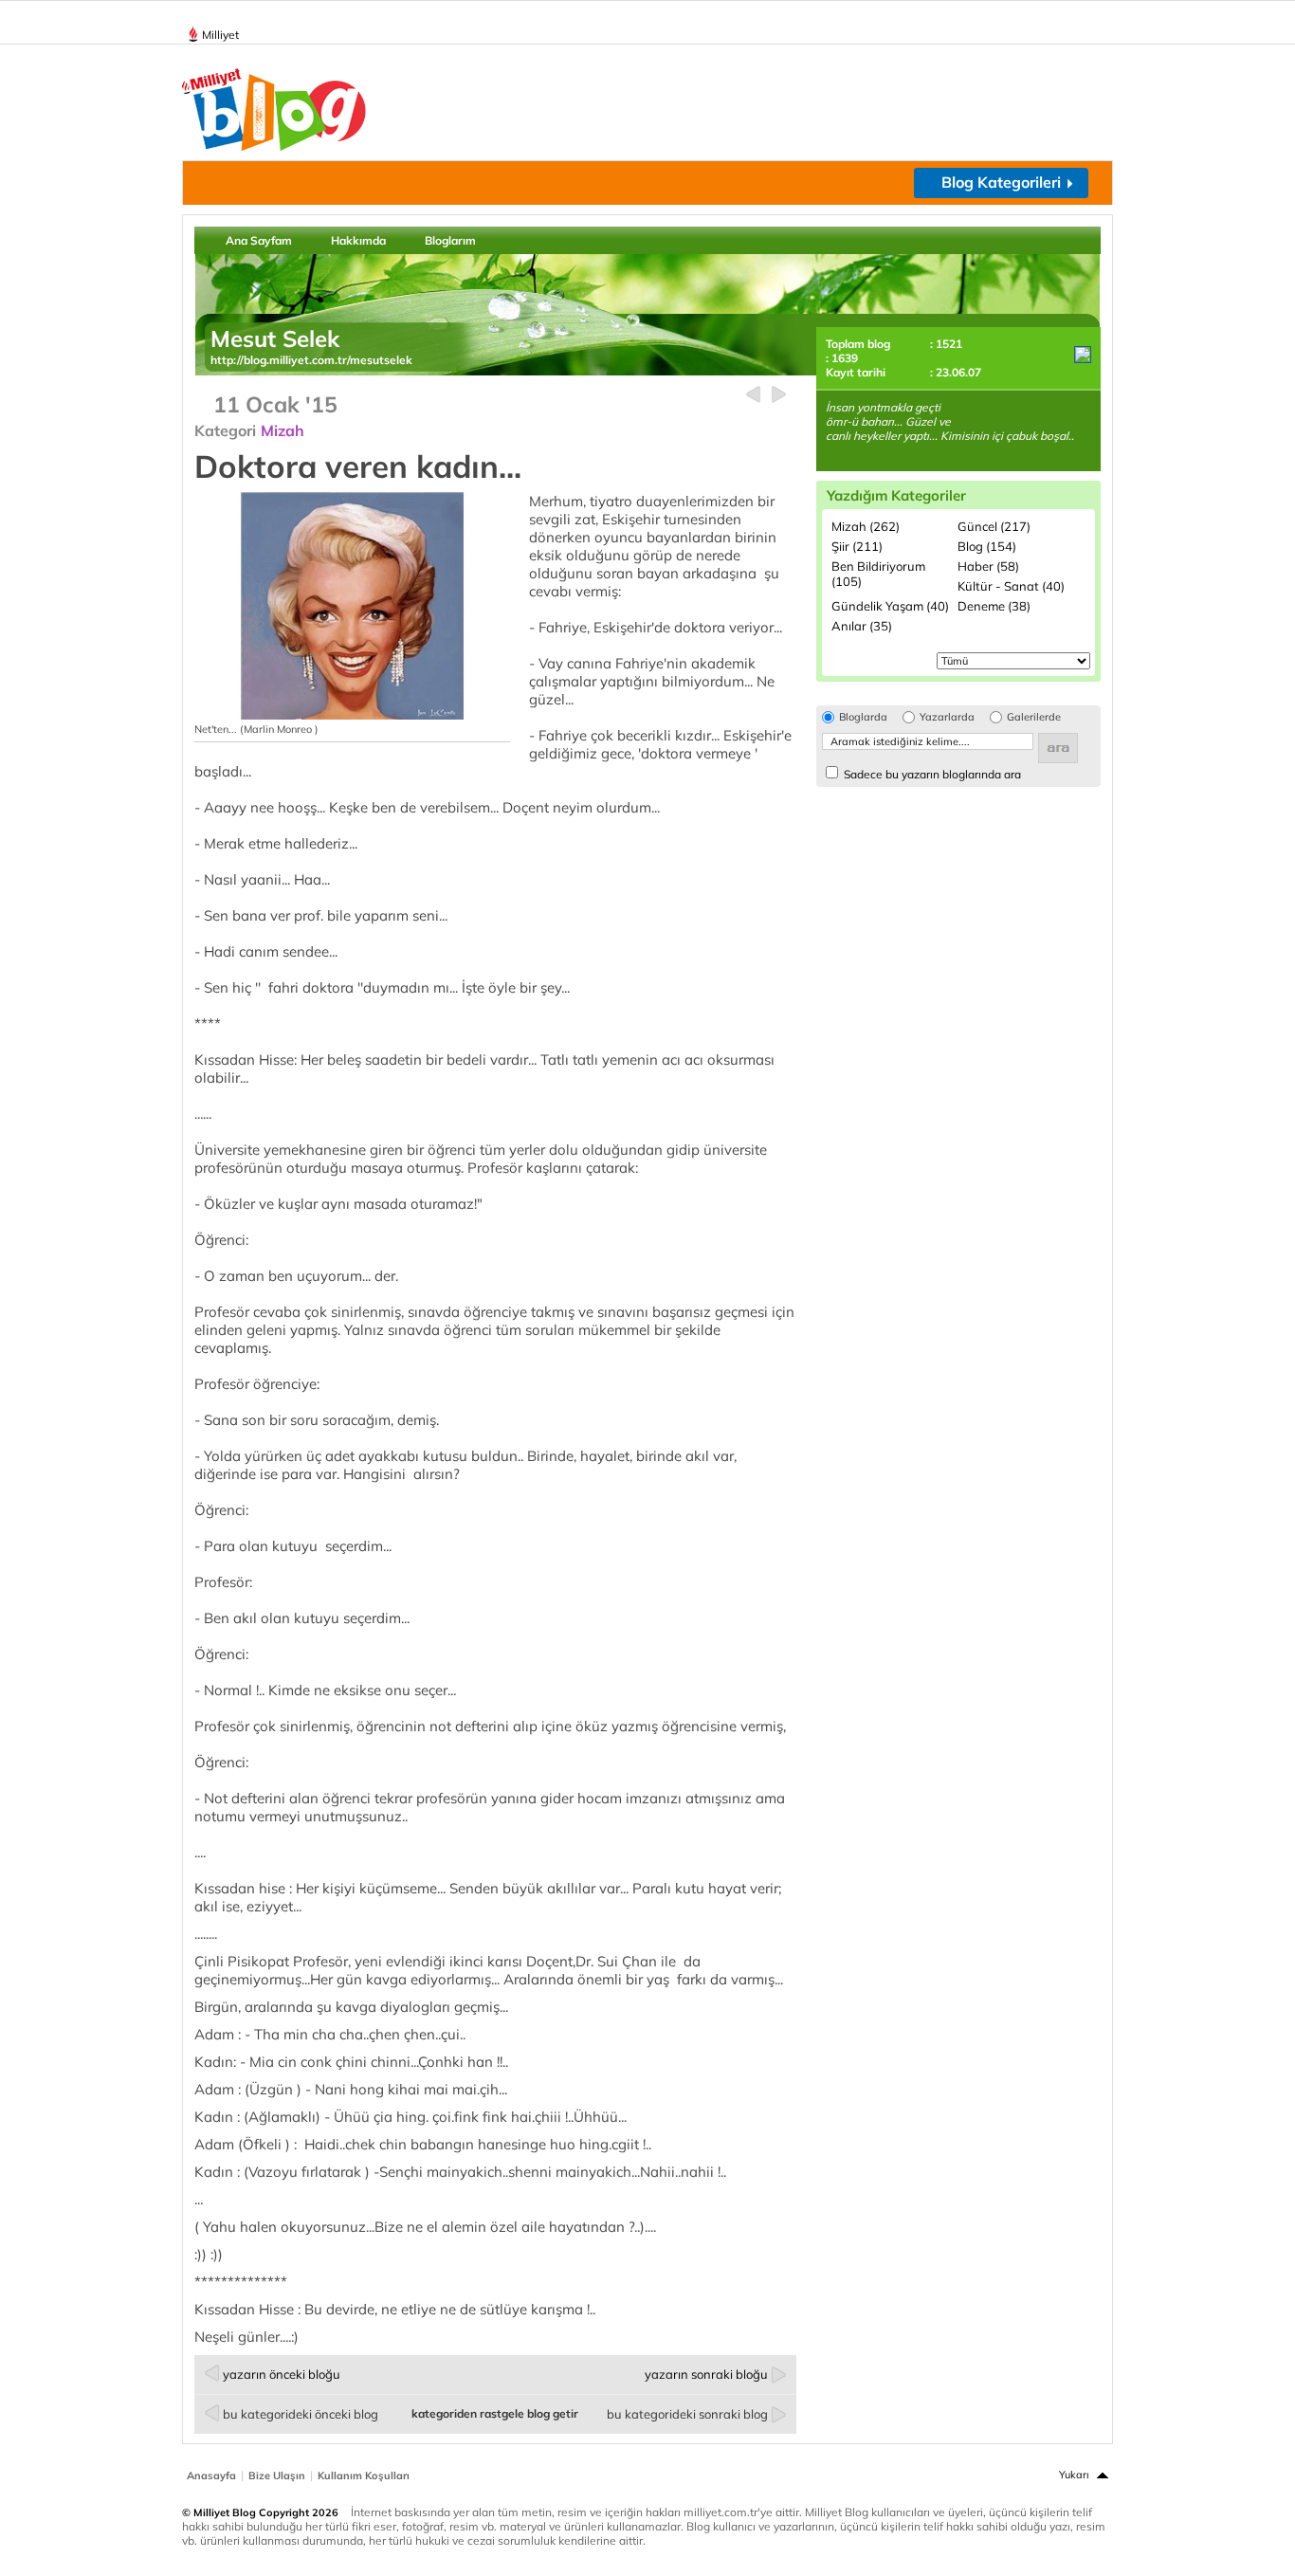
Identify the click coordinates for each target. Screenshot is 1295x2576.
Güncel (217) (994, 526)
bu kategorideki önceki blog (301, 2414)
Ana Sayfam (259, 240)
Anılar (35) (862, 626)
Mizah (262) (866, 526)
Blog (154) (987, 546)
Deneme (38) (994, 606)
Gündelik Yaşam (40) (890, 606)
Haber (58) (988, 566)
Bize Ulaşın (277, 2476)
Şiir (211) (857, 546)
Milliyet (220, 35)
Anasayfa (211, 2476)
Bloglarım (450, 240)
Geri (753, 395)
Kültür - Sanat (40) (1011, 586)
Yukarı (1074, 2475)
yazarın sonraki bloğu (706, 2374)
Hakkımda (358, 240)
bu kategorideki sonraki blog (687, 2414)
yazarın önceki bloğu (282, 2374)
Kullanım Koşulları (364, 2476)
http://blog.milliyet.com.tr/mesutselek (311, 360)
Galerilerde (1034, 717)
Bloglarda (863, 717)
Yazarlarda (947, 717)
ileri (779, 395)
